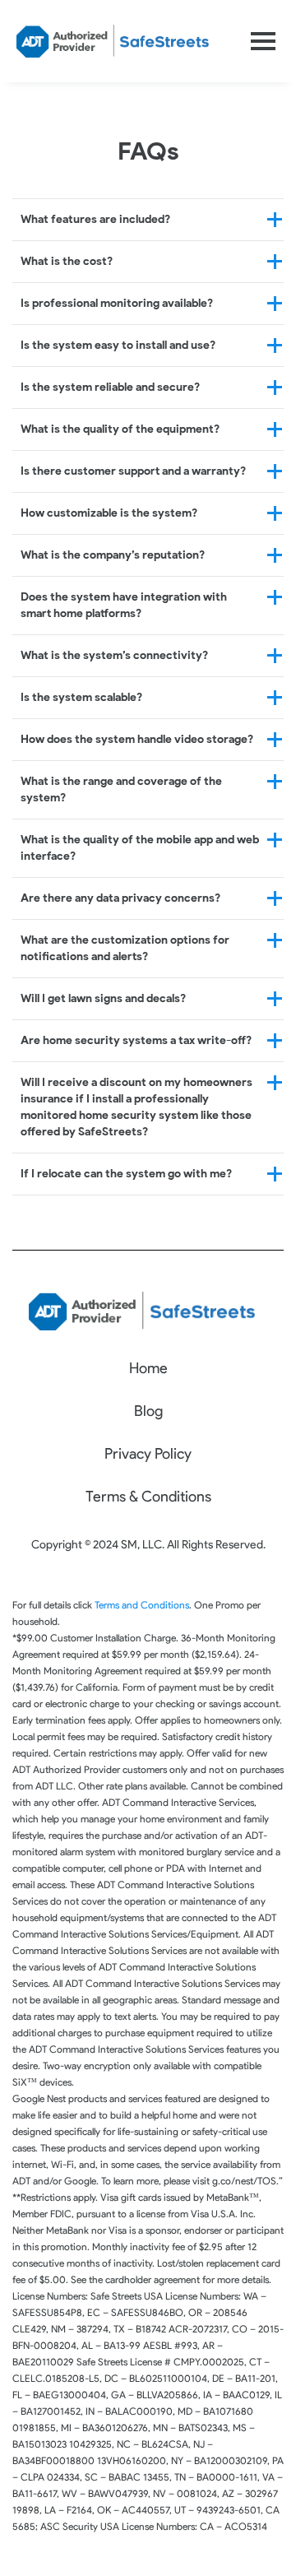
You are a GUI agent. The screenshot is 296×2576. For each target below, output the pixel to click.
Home (148, 1368)
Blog (148, 1411)
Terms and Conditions (142, 1605)
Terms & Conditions (148, 1497)
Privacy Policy (148, 1454)
